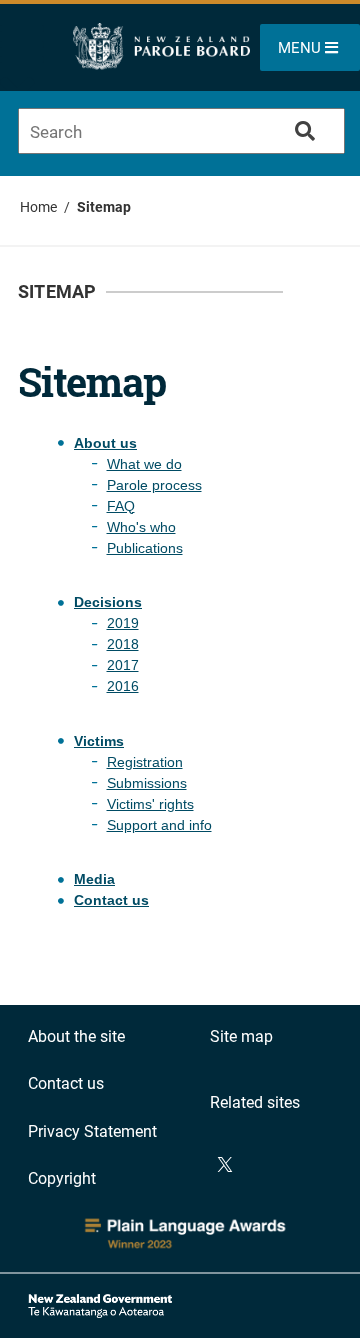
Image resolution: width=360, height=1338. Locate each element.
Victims (99, 741)
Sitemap (104, 207)
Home (38, 207)
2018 (123, 644)
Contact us (111, 900)
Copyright (62, 1178)
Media (94, 879)
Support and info (159, 825)
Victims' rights (150, 804)
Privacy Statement (92, 1131)
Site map (241, 1036)
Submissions (147, 783)
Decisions (108, 602)
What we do (144, 464)
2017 (123, 665)
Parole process (154, 485)
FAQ (121, 506)
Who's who (141, 527)
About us (105, 443)
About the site (76, 1036)
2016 (123, 686)
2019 (123, 623)
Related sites (255, 1102)
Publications (145, 548)
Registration (145, 762)
